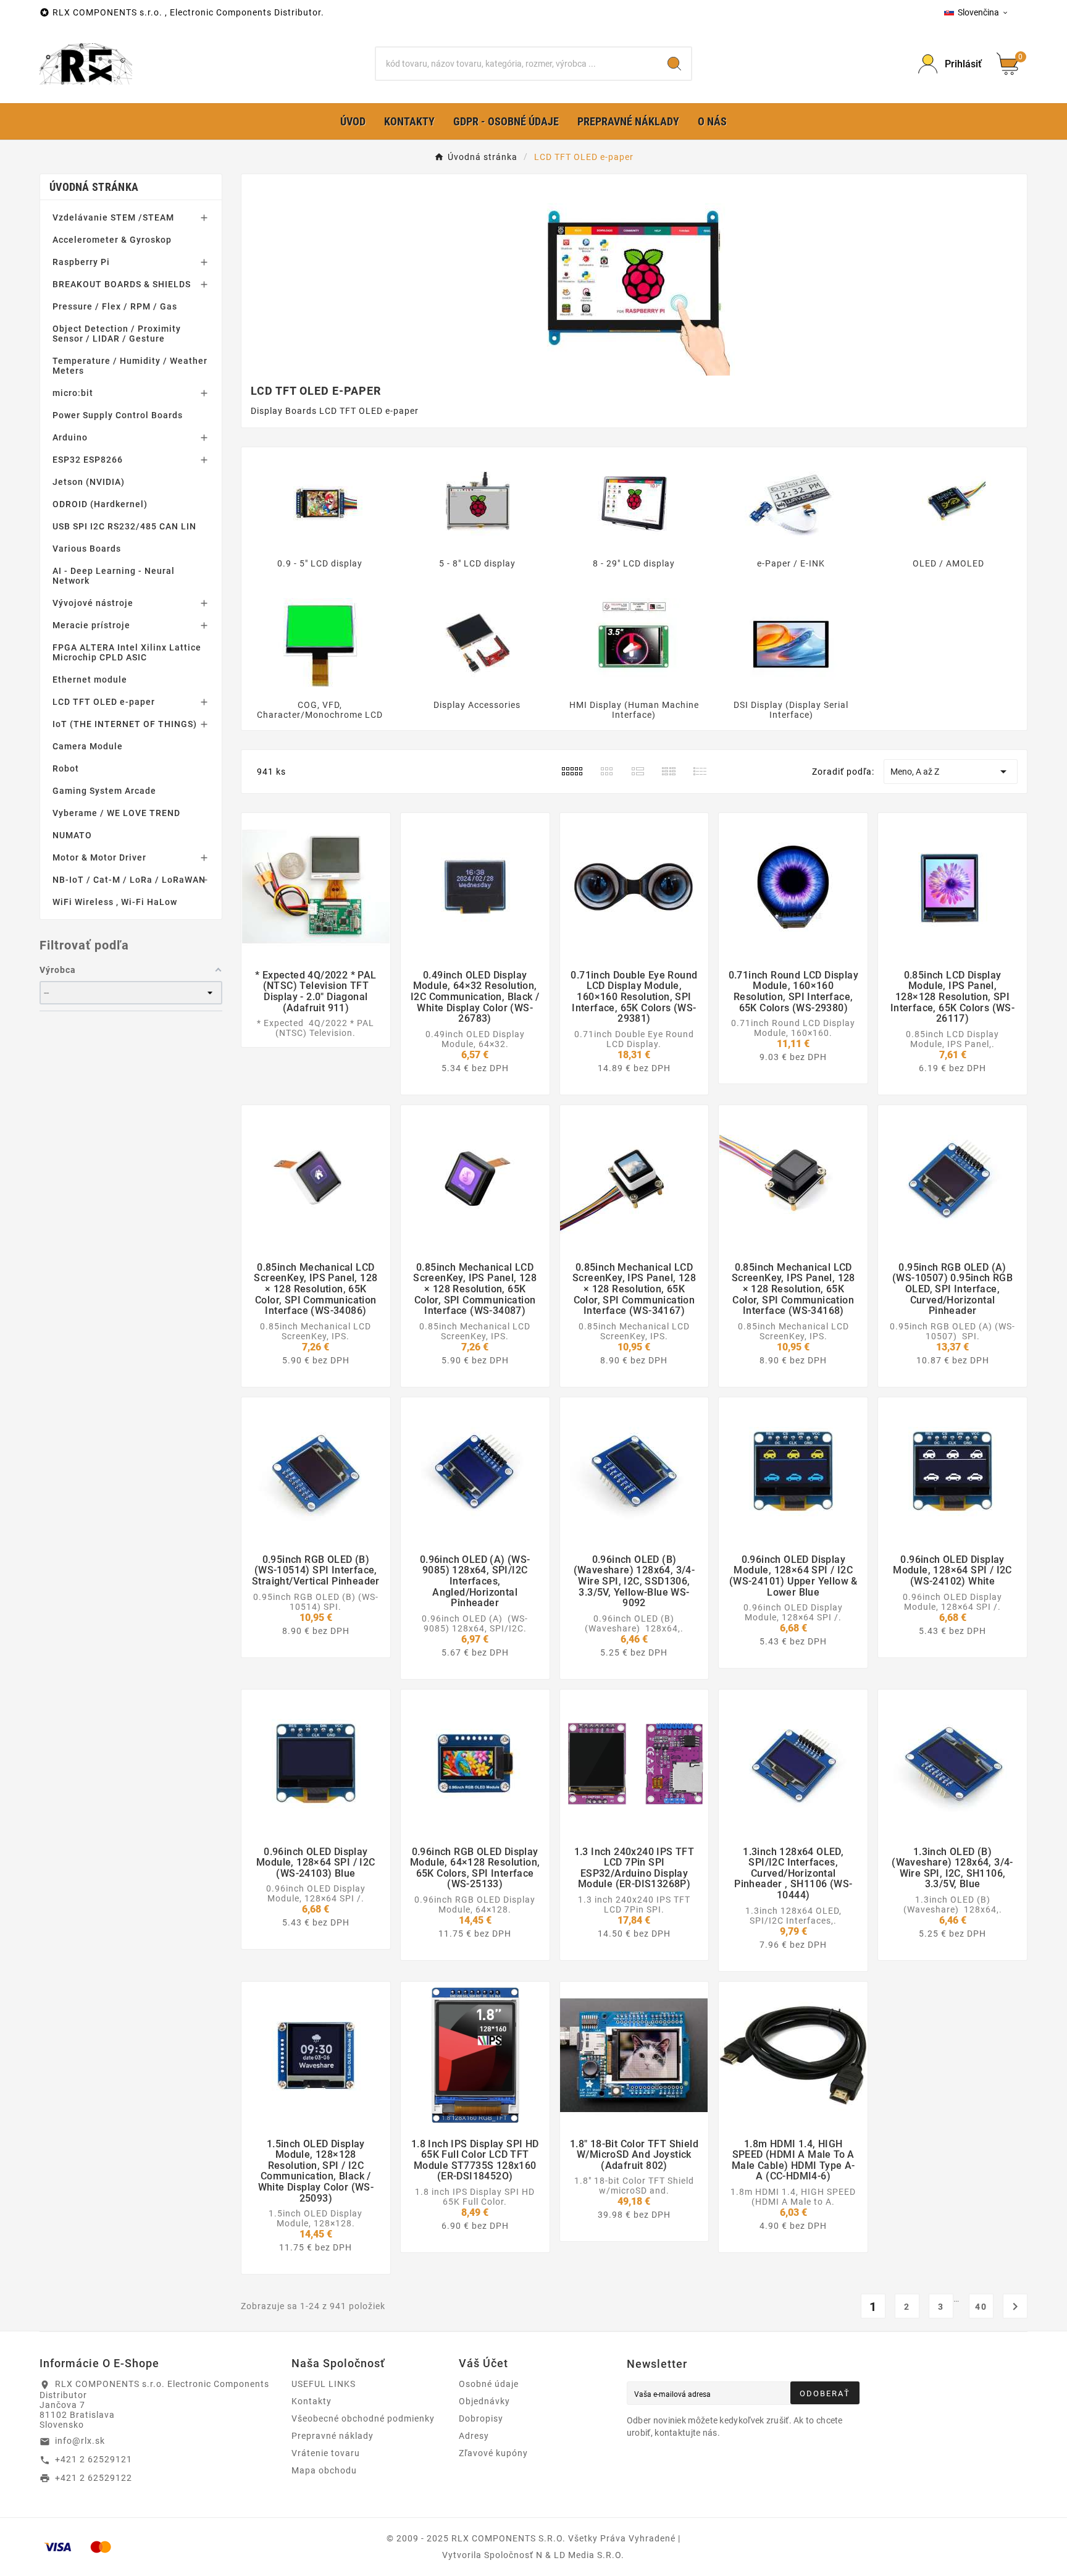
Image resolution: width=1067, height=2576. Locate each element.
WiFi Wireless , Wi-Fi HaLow (115, 902)
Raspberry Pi (81, 262)
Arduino (70, 437)
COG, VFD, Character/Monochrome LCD (320, 710)
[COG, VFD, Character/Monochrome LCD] (320, 644)
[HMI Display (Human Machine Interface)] (634, 644)
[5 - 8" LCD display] (477, 502)
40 (981, 2307)
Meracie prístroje (91, 625)
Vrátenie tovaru (326, 2453)
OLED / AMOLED (948, 563)
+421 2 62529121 (94, 2459)
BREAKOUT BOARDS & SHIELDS (122, 284)
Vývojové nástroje (93, 603)
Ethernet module (90, 680)
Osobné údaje (489, 2384)
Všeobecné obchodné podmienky (363, 2418)
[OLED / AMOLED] (948, 502)
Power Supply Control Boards (118, 415)
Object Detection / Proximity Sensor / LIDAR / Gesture (117, 334)
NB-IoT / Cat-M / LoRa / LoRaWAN (129, 880)
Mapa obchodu (324, 2470)
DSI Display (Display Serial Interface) (791, 710)
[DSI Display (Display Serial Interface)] (791, 644)
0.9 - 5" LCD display (320, 563)
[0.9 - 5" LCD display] (320, 502)
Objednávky (484, 2401)
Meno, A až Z (951, 772)
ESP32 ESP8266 (88, 460)
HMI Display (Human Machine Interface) (634, 710)
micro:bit (73, 393)
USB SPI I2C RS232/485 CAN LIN (124, 526)
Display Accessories (477, 705)
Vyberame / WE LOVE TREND (116, 813)
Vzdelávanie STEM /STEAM (113, 217)
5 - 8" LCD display (477, 563)
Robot (66, 768)
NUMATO (72, 835)
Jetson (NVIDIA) (89, 482)
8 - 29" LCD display (634, 563)
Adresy (474, 2436)
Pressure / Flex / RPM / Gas (115, 306)
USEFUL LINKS (324, 2384)
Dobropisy (481, 2418)
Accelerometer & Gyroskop (112, 240)
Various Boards (87, 549)
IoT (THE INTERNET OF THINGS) (125, 724)
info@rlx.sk (80, 2441)
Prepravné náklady (333, 2436)
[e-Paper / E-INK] (791, 502)
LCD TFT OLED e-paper (104, 702)
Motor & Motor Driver (99, 857)
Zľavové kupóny (493, 2453)
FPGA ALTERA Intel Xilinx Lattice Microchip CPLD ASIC (127, 652)
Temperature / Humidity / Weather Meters (130, 366)
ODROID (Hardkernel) (100, 504)
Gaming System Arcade (104, 791)
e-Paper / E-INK (791, 563)
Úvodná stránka (94, 187)
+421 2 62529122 (94, 2478)
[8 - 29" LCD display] (634, 502)
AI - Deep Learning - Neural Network (114, 576)
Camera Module (88, 746)
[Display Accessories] (477, 644)
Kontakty (312, 2401)
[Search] (674, 64)
